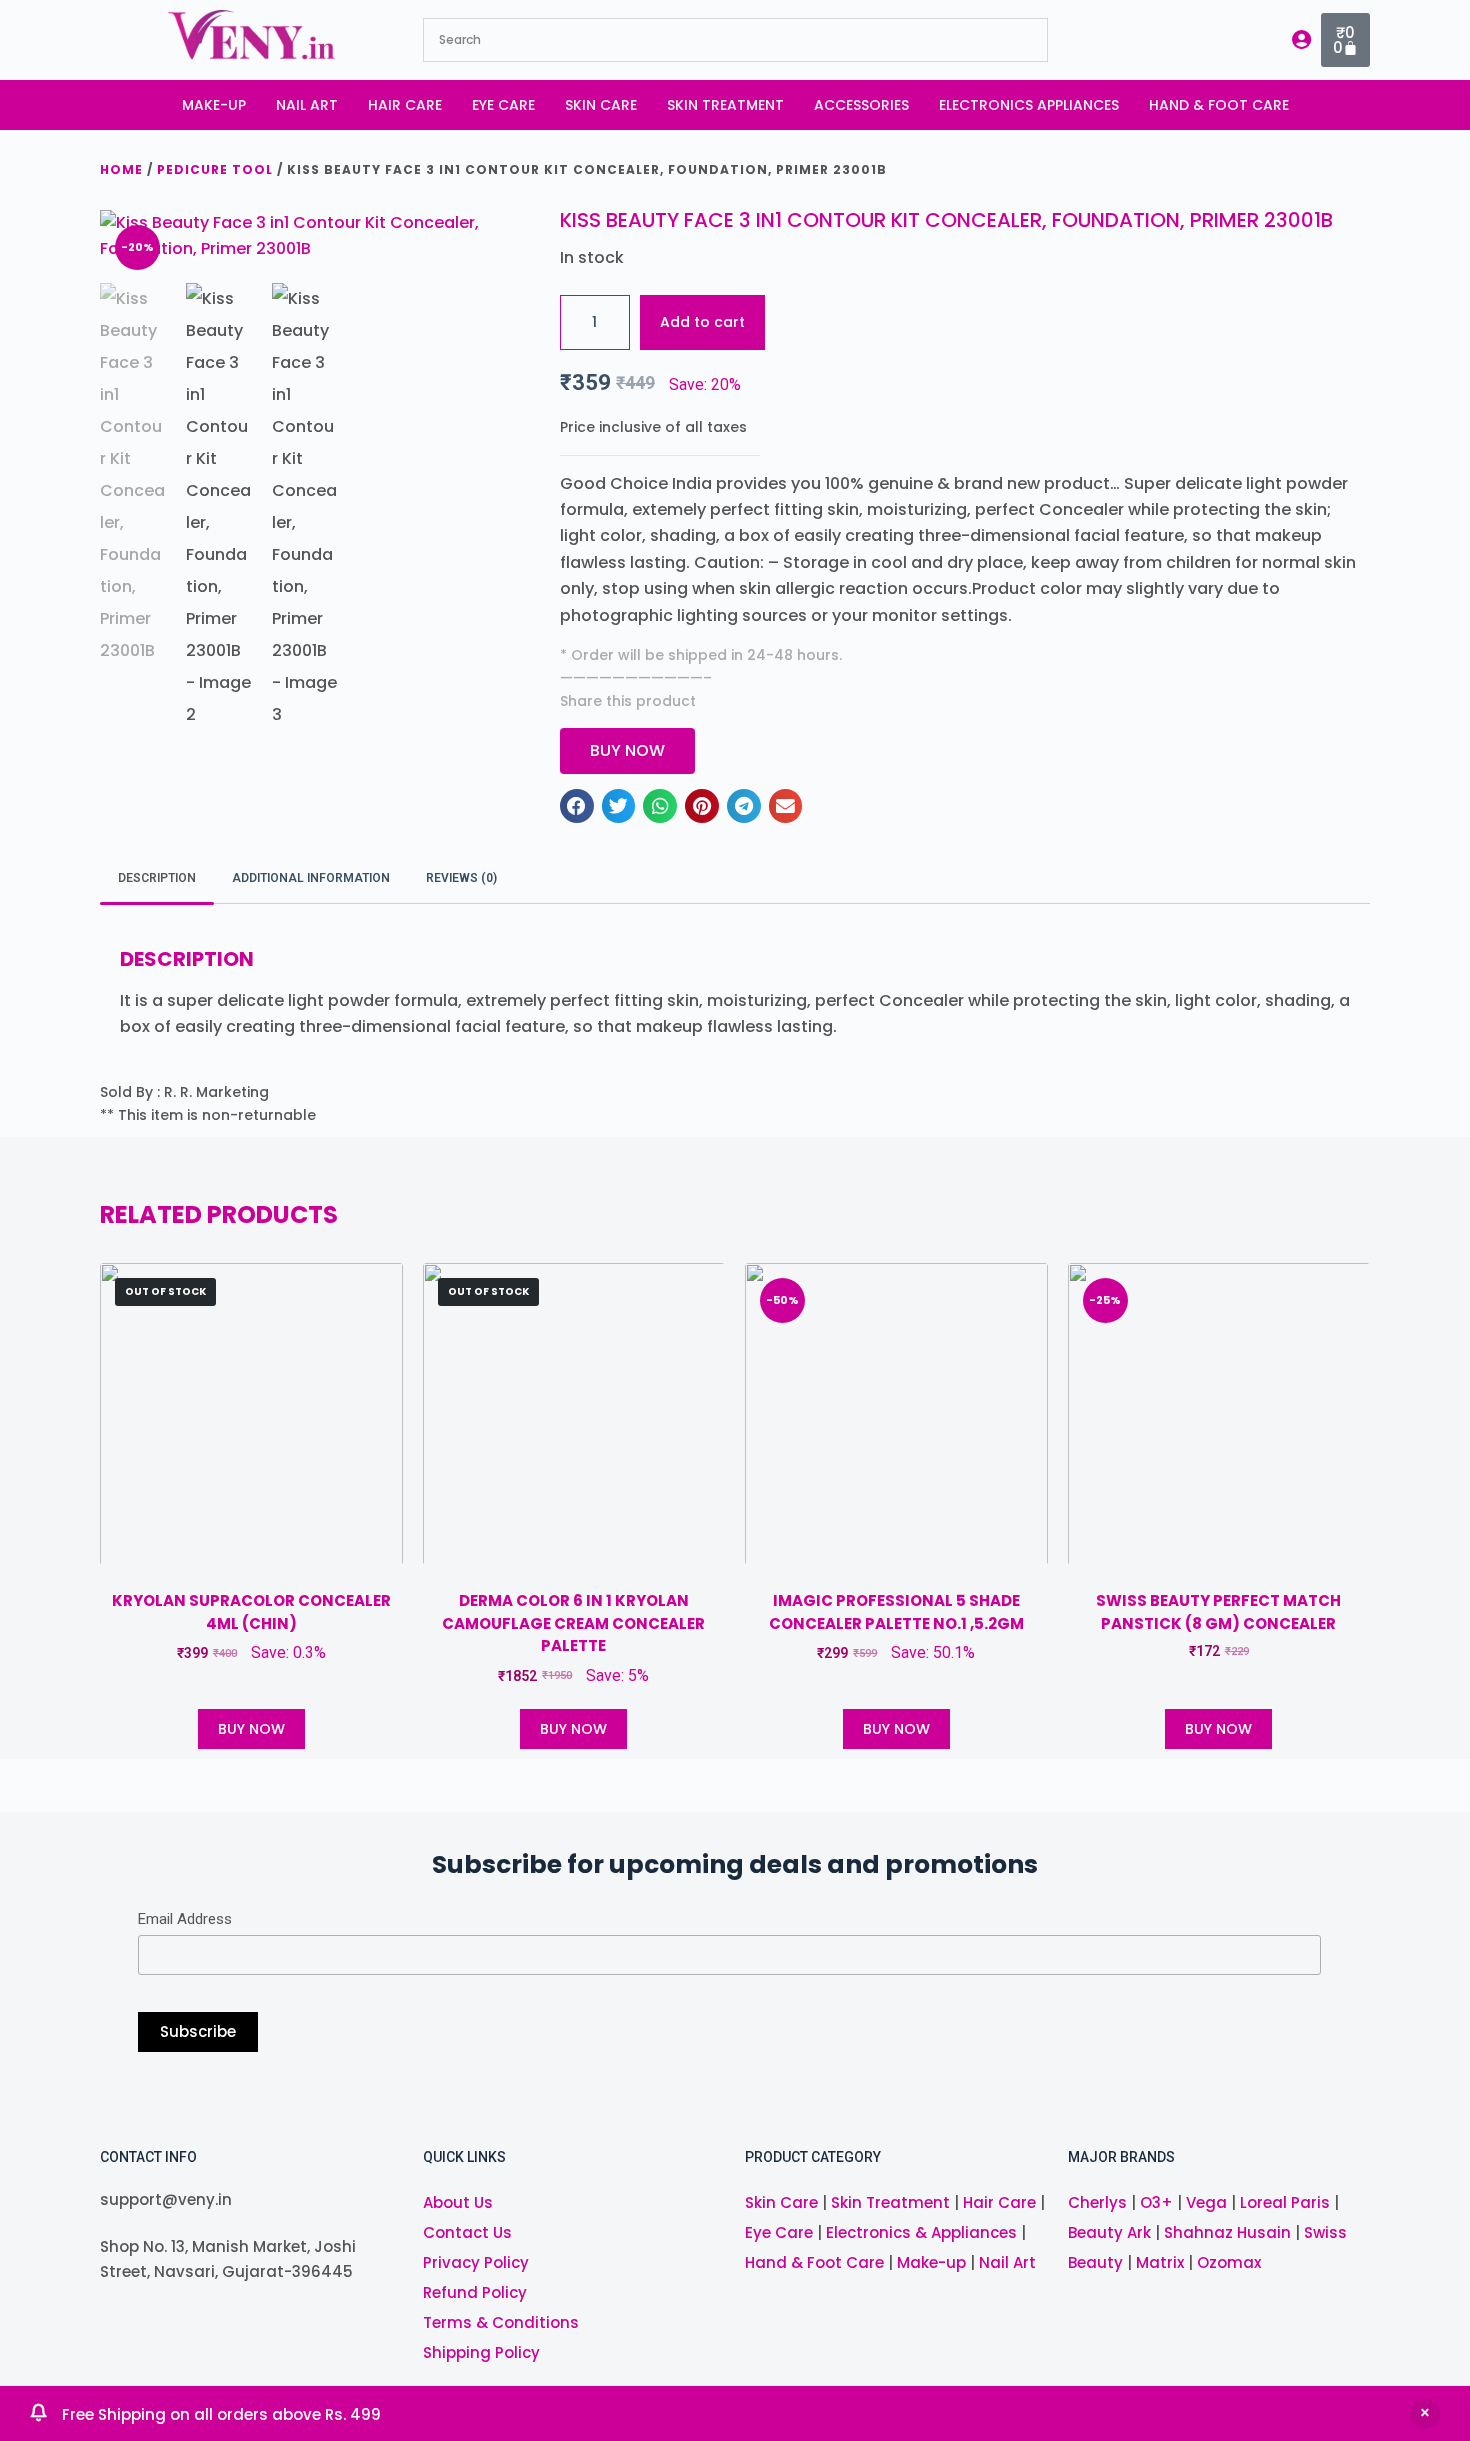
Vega (1206, 2202)
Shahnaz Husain (1227, 2232)
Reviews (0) (461, 878)
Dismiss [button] (1425, 2414)
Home (121, 169)
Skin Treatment (725, 105)
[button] (577, 806)
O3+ (1156, 2202)
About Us (458, 2202)
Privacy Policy (476, 2262)
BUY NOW (251, 1729)
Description (157, 878)
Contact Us (467, 2232)
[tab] (157, 878)
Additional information (311, 878)
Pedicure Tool (215, 169)
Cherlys (1097, 2202)
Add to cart (702, 322)
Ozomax (1229, 2262)
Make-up (214, 105)
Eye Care (503, 105)
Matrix (1160, 2262)
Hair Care (405, 105)
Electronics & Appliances (921, 2232)
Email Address (185, 1919)
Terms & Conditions (501, 2322)
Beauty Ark (1109, 2232)
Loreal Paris (1285, 2202)
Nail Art (307, 105)
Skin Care (601, 105)
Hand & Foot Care (1219, 105)
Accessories (861, 105)
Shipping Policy (481, 2352)
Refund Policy (475, 2292)
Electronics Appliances (1029, 105)
